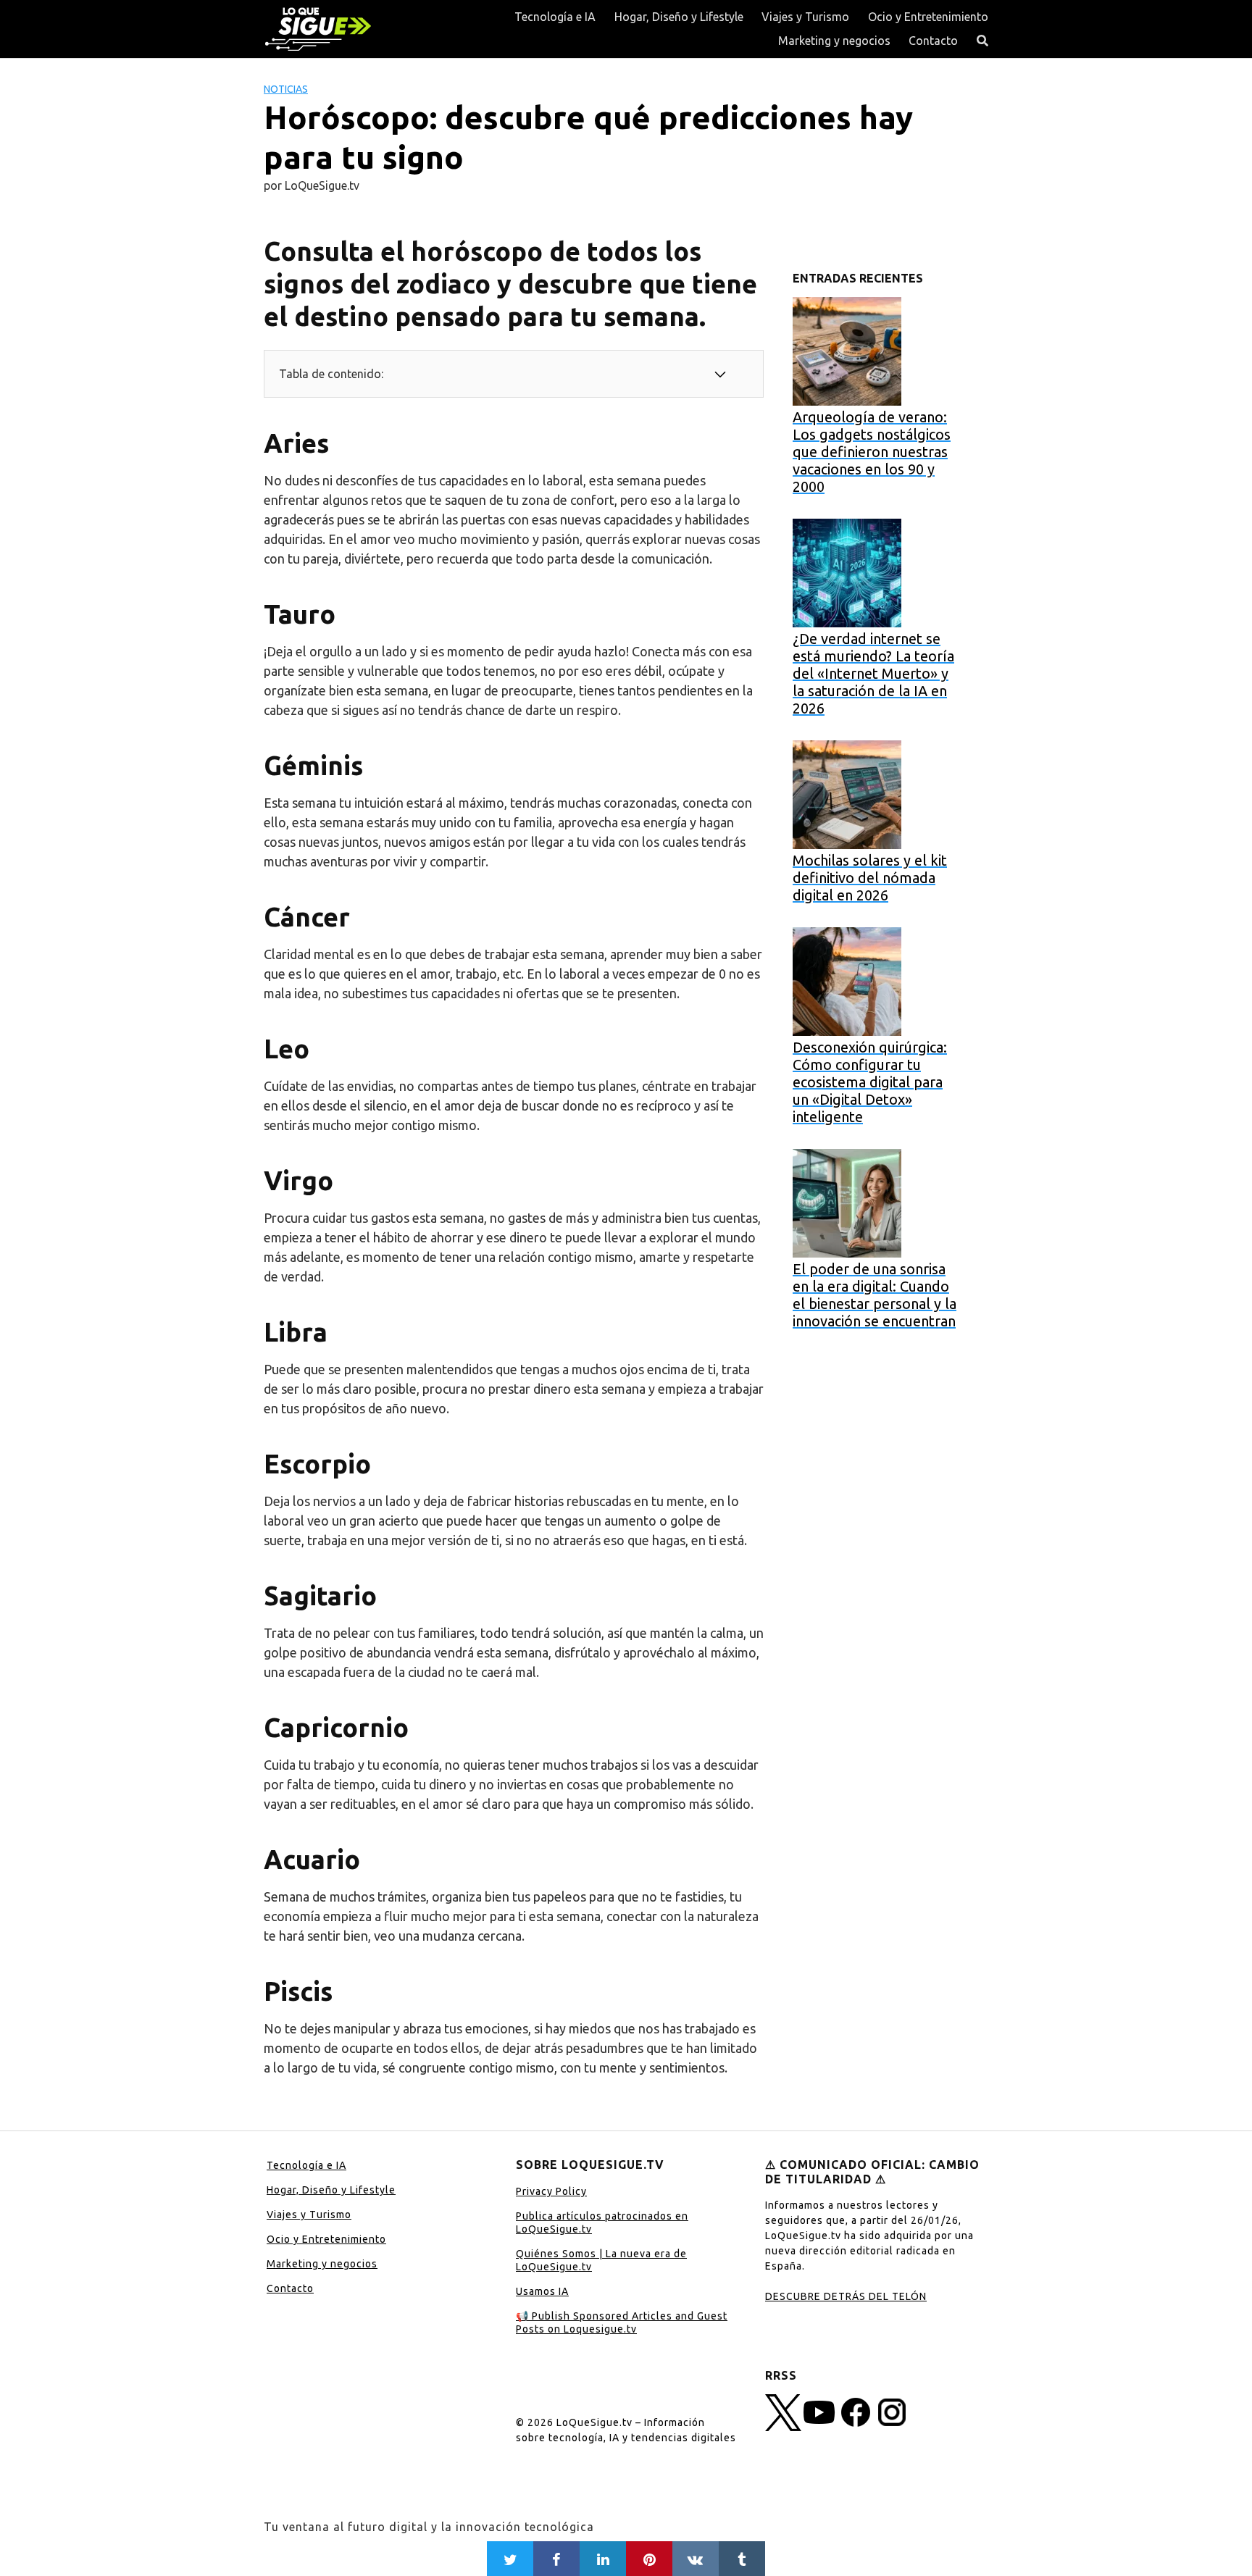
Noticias (286, 89)
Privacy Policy (551, 2191)
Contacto (933, 41)
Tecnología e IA (555, 17)
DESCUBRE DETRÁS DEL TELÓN (846, 2296)
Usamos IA (542, 2291)
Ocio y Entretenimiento (928, 17)
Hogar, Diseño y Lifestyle (679, 17)
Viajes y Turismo (805, 17)
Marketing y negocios (834, 41)
